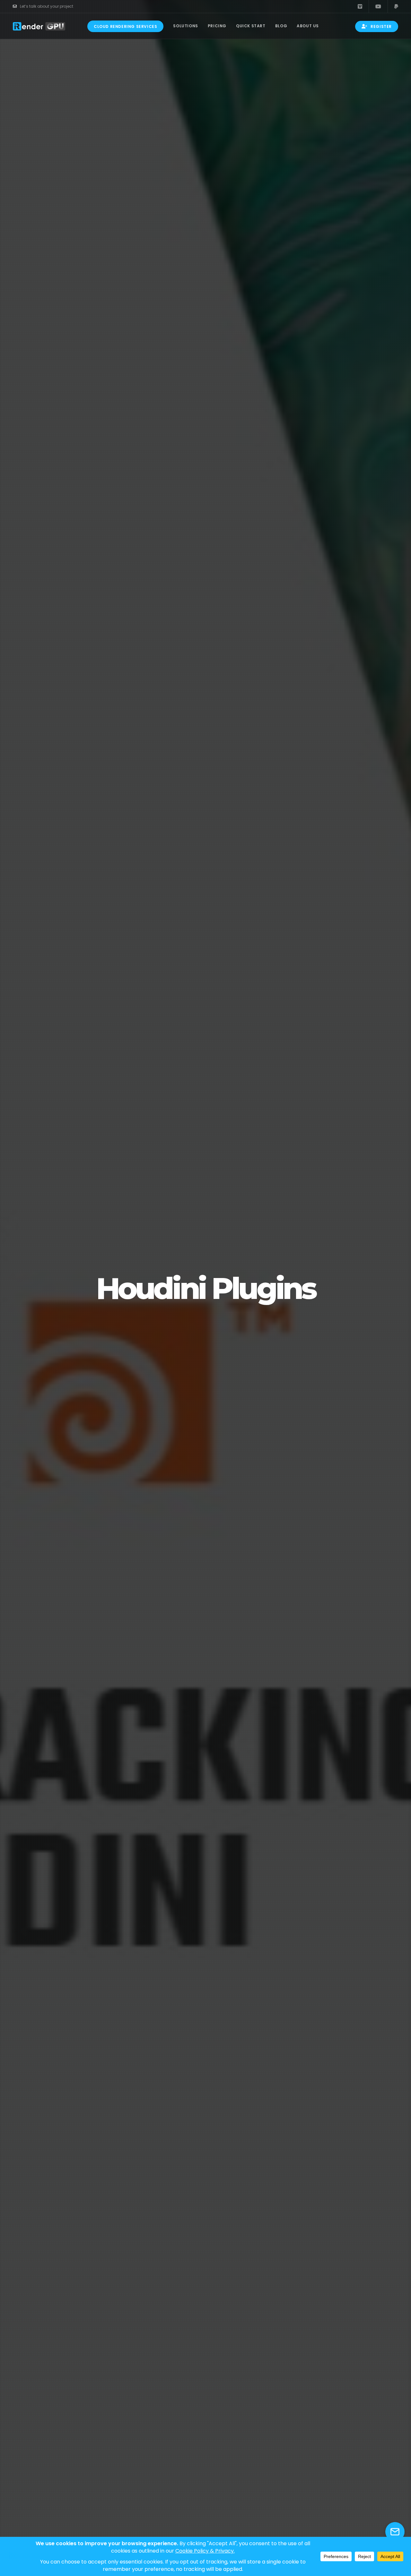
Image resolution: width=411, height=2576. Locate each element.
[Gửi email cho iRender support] (395, 2532)
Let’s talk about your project (47, 6)
